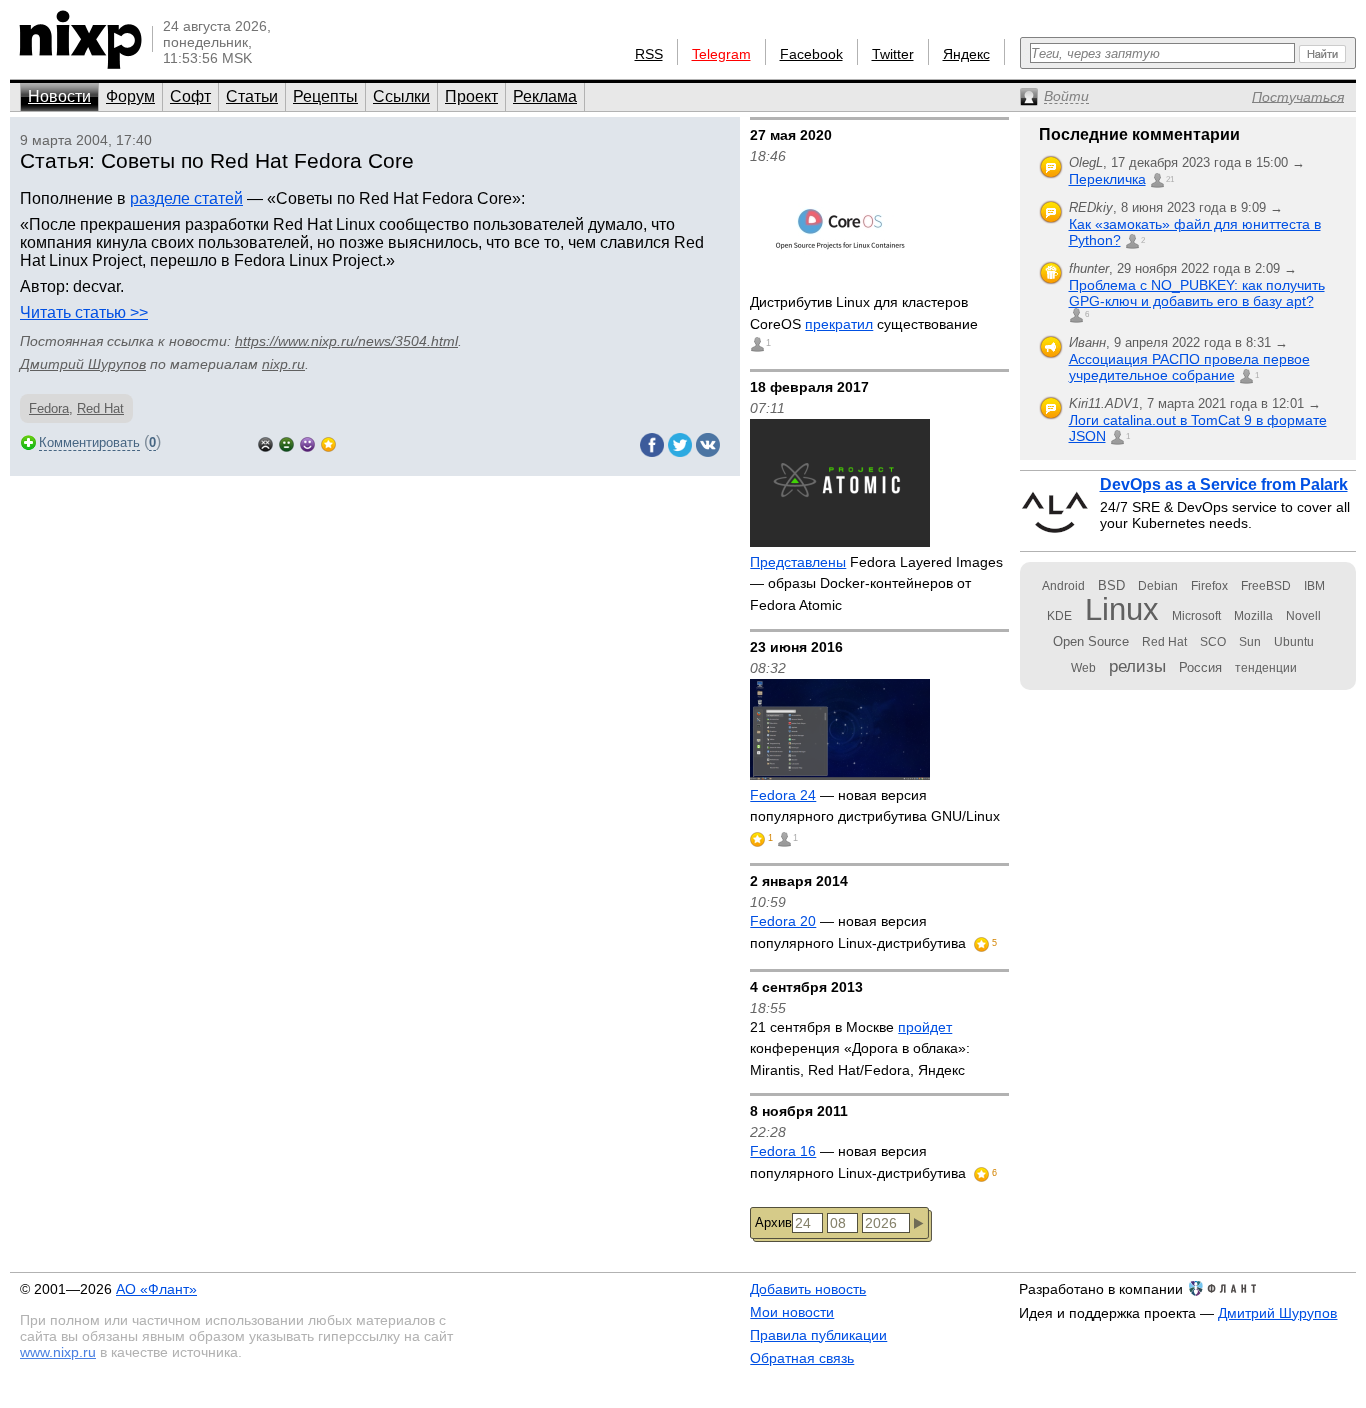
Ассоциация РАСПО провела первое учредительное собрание (1189, 367)
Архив (773, 1222)
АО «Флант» (156, 1289)
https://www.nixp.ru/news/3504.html (346, 341)
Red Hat (100, 408)
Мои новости (792, 1312)
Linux (1122, 609)
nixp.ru (283, 364)
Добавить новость (808, 1289)
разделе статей (186, 198)
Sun (1250, 642)
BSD (1111, 585)
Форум (130, 96)
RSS (649, 54)
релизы (1137, 666)
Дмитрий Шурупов (83, 364)
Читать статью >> (84, 312)
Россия (1200, 667)
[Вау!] (328, 442)
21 (1170, 179)
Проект (471, 96)
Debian (1158, 586)
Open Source (1091, 641)
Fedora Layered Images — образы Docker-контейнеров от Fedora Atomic (876, 583)
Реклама (545, 96)
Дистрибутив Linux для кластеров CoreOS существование (864, 313)
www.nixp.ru (58, 1352)
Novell (1303, 616)
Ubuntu (1294, 642)
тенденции (1266, 668)
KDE (1059, 616)
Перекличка (1107, 179)
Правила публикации (818, 1335)
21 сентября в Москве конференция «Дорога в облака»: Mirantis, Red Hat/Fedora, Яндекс (860, 1048)
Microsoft (1196, 616)
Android (1063, 586)
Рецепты (325, 96)
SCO (1213, 642)
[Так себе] (286, 442)
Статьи (252, 96)
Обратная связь (802, 1358)
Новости (59, 96)
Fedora (49, 408)
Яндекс (966, 54)
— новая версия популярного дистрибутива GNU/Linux (875, 806)
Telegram (721, 54)
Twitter (893, 54)
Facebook (811, 54)
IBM (1314, 586)
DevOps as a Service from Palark (1224, 484)
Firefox (1209, 586)
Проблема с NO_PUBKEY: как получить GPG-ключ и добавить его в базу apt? (1197, 293)
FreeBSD (1266, 586)
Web (1083, 668)
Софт (190, 96)
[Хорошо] (307, 442)
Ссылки (401, 96)
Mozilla (1253, 616)
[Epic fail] (265, 442)
